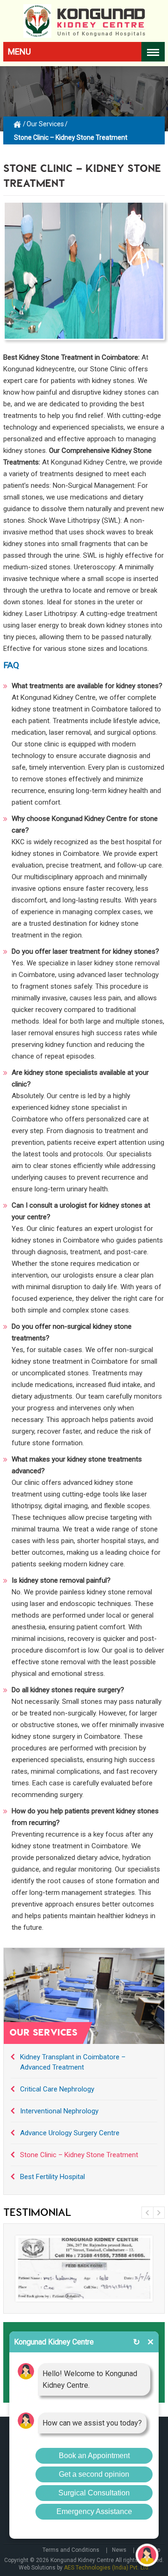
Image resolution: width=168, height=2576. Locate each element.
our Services (45, 124)
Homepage (18, 123)
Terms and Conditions (71, 2550)
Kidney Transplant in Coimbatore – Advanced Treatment (73, 2062)
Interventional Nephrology (59, 2111)
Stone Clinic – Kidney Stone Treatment (79, 2155)
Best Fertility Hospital (52, 2177)
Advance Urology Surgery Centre (70, 2133)
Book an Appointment (94, 2456)
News (119, 2550)
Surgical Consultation (94, 2493)
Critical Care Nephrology (57, 2089)
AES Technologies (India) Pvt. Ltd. (107, 2568)
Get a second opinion (94, 2474)
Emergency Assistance (94, 2511)
